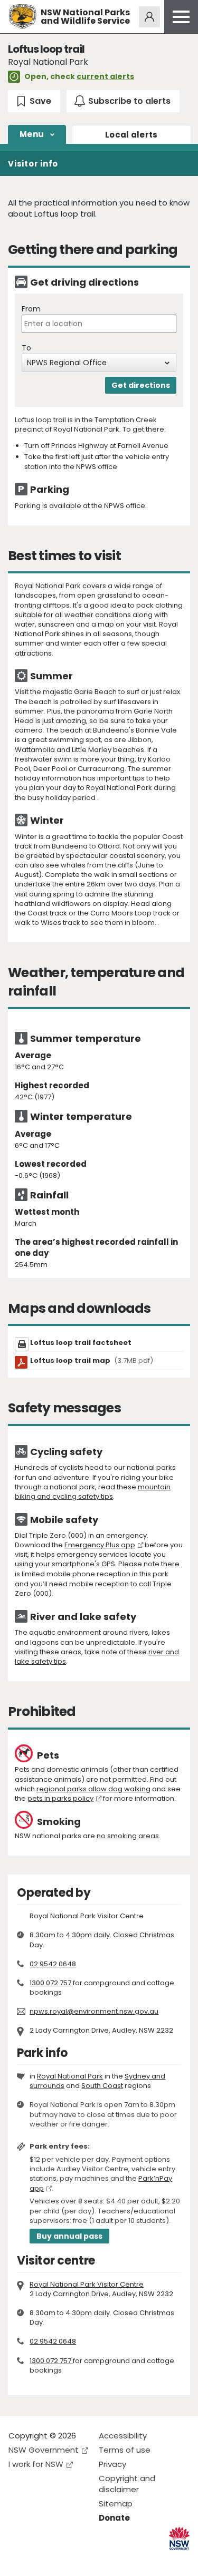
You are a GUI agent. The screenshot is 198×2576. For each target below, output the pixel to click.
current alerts (105, 76)
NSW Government (44, 2450)
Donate (114, 2518)
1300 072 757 (51, 1983)
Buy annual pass (69, 2236)
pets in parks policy (60, 1798)
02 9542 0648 (53, 1964)
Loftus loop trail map (92, 1360)
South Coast (102, 2086)
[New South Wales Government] (179, 2538)
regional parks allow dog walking (93, 1789)
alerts (131, 135)
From (31, 309)
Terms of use (125, 2450)
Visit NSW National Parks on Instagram (41, 2559)
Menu (32, 134)
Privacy (112, 2464)
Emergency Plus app (100, 1545)
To (26, 348)
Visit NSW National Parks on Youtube (64, 2559)
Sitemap (116, 2504)
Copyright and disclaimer (127, 2484)
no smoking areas (128, 1836)
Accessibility (123, 2436)
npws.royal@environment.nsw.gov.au (94, 2011)
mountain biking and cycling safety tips (93, 1492)
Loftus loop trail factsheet (81, 1343)
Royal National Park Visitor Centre (87, 2284)
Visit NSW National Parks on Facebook (18, 2559)
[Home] (22, 17)
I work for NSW (36, 2464)
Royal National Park (70, 2076)
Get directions (141, 385)
